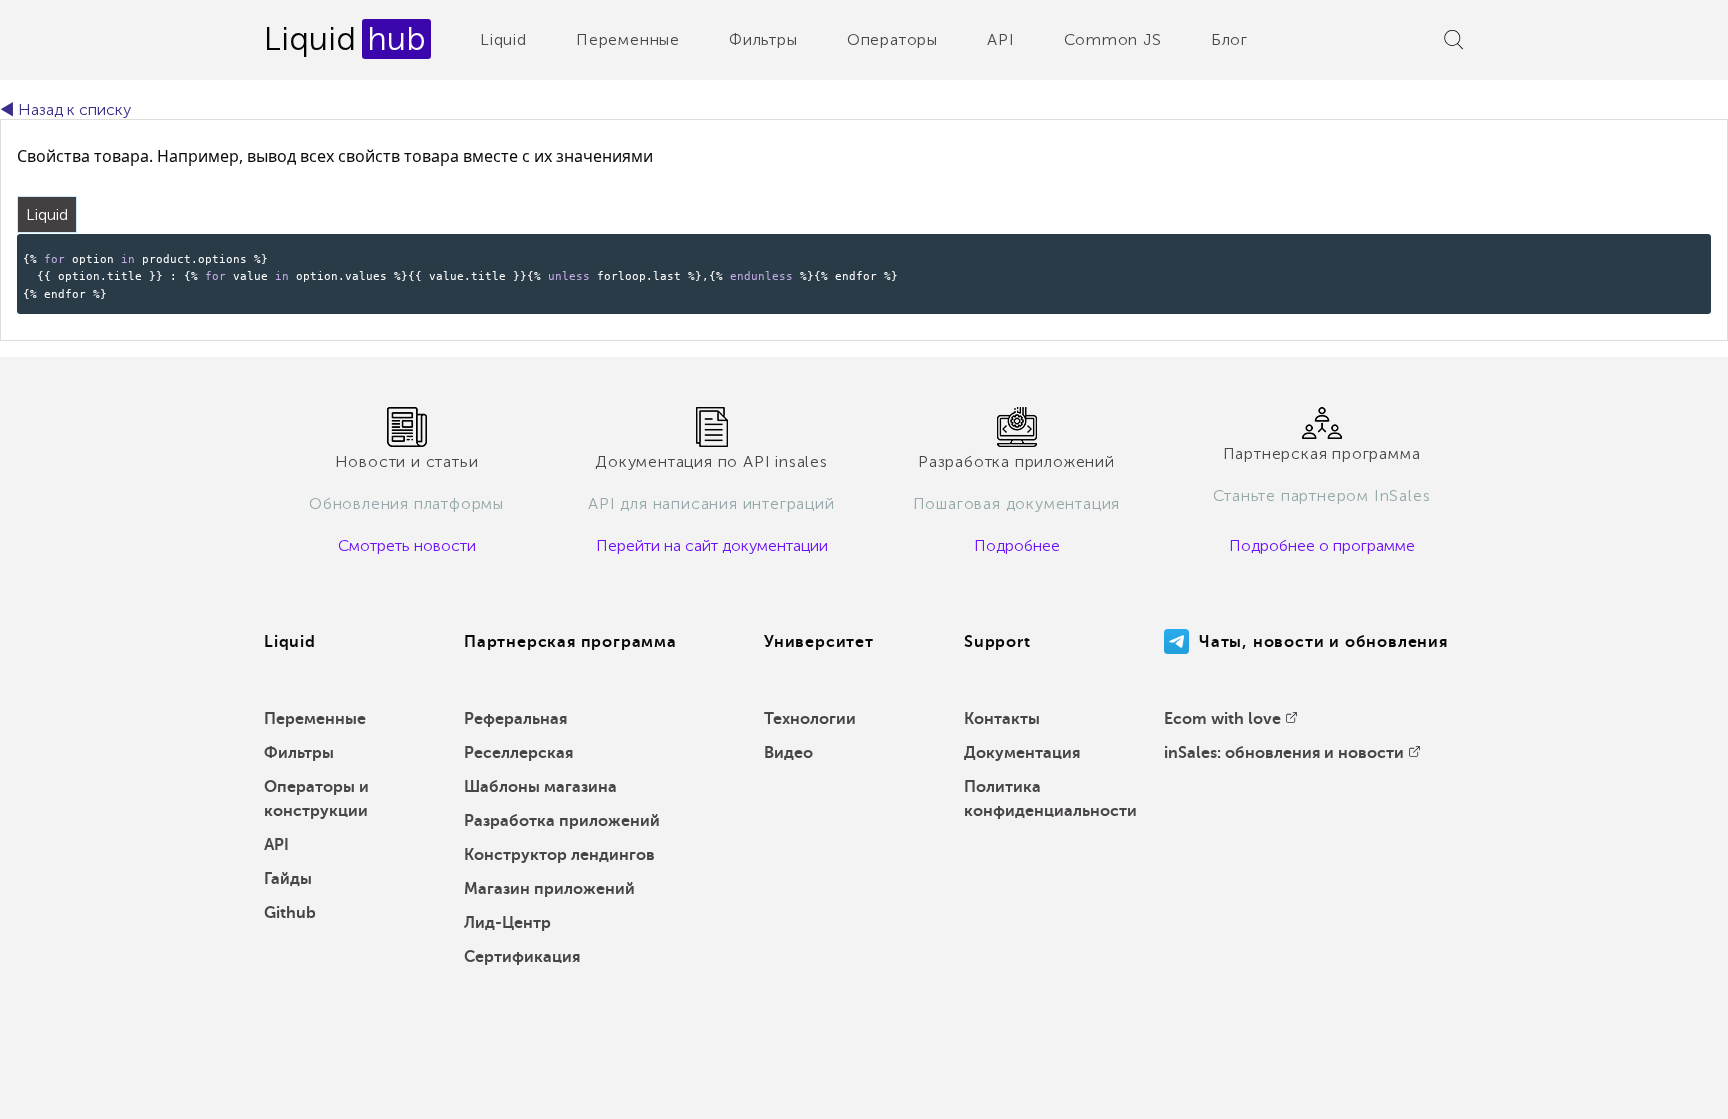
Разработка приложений (562, 821)
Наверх (1667, 1089)
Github (290, 913)
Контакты (1002, 719)
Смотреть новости (407, 545)
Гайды (288, 879)
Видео (788, 753)
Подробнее (1017, 545)
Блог (1229, 39)
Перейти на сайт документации (712, 545)
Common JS (1113, 39)
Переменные (628, 39)
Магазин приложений (549, 889)
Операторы (892, 39)
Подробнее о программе (1322, 545)
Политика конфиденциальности (1050, 799)
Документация (1022, 753)
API (1000, 39)
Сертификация (522, 957)
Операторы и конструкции (316, 799)
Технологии (810, 719)
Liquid (503, 39)
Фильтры (763, 39)
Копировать (1662, 247)
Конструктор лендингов (559, 855)
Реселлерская (518, 753)
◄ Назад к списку (65, 109)
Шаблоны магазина (540, 787)
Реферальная (515, 719)
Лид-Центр (507, 923)
